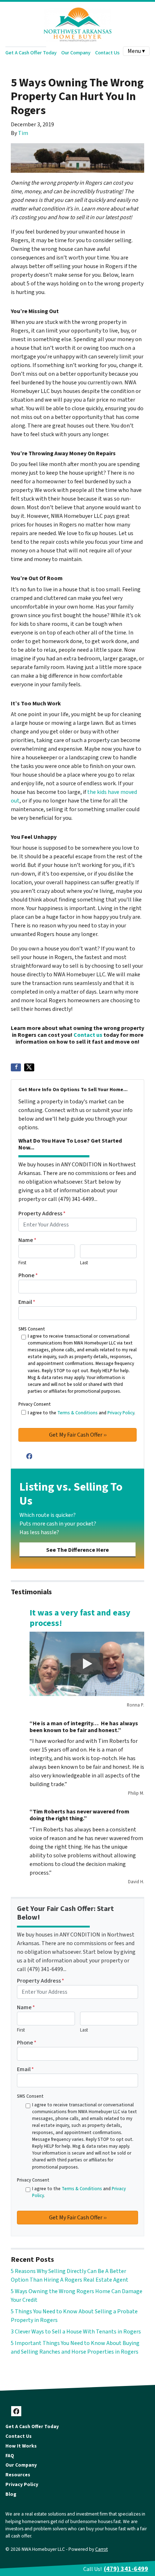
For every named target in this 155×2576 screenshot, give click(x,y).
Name (27, 1240)
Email (27, 1302)
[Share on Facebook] (16, 1067)
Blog (11, 2494)
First (22, 1263)
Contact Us (107, 53)
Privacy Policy (121, 1413)
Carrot (101, 2549)
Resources (18, 2475)
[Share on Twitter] (29, 1067)
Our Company (76, 53)
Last (84, 1263)
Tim (23, 133)
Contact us (88, 1035)
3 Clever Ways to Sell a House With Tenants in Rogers (76, 2332)
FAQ (10, 2456)
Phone (28, 1275)
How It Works (21, 2446)
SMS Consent (32, 1329)
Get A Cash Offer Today (31, 53)
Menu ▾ (136, 51)
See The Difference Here (77, 1550)
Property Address (42, 1214)
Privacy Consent (35, 1404)
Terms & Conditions (77, 1413)
